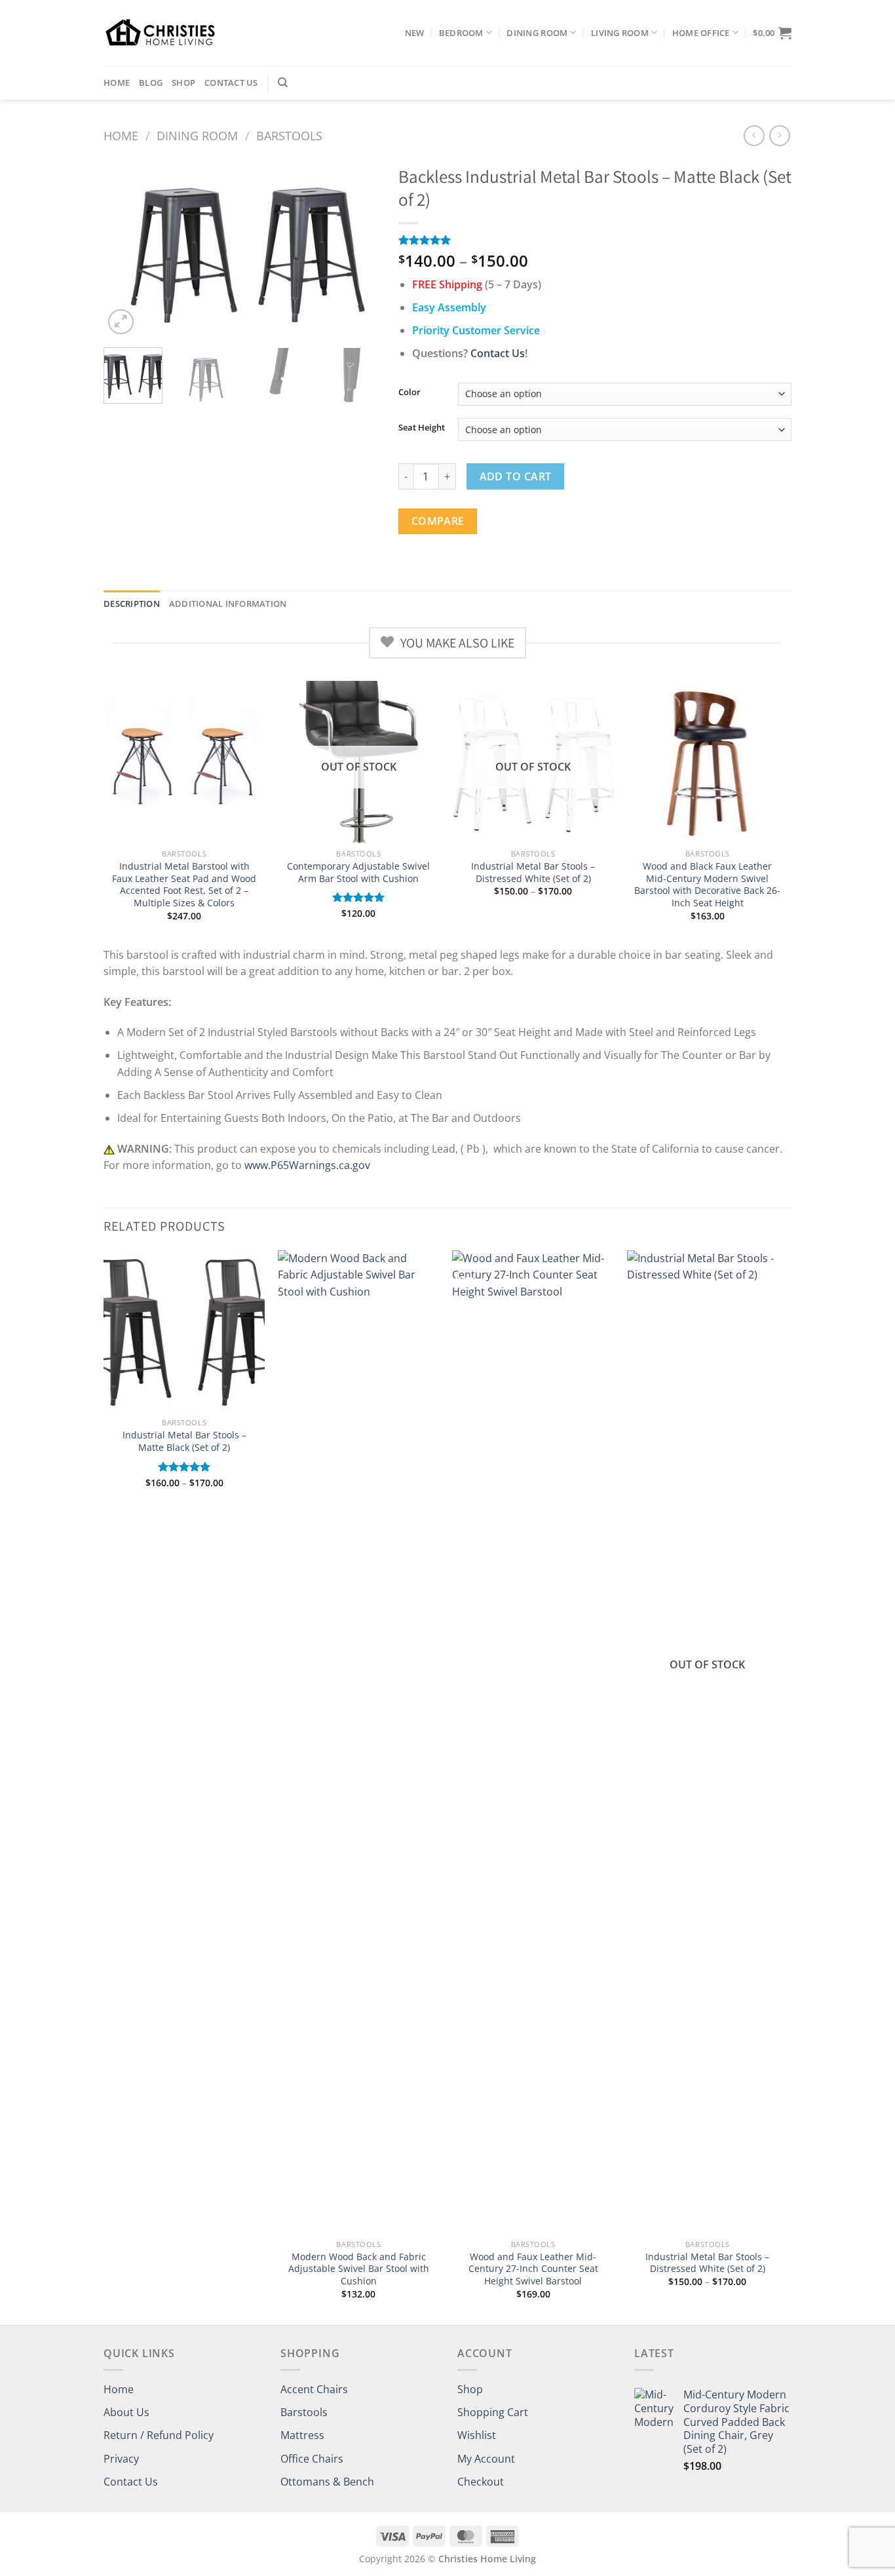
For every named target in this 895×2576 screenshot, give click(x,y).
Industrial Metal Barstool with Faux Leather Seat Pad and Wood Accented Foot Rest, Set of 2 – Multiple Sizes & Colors (184, 885)
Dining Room (537, 33)
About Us (126, 2412)
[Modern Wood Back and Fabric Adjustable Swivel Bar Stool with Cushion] (359, 1742)
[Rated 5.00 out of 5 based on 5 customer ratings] (595, 240)
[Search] (283, 83)
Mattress (302, 2435)
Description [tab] (132, 604)
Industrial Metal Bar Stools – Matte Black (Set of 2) (184, 1441)
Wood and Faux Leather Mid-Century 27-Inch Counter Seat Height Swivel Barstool (533, 2269)
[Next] (356, 248)
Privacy (121, 2459)
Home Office (701, 33)
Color (409, 393)
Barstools (289, 135)
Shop (183, 83)
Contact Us (231, 83)
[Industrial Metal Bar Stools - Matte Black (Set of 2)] (184, 1331)
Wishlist (477, 2435)
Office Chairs (312, 2459)
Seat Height (422, 428)
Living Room (620, 33)
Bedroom (461, 33)
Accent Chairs (314, 2389)
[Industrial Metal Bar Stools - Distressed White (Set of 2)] (708, 1742)
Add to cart (516, 476)
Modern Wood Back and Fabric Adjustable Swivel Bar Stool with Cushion (359, 2269)
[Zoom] (121, 322)
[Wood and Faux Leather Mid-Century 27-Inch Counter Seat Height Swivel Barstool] (533, 1742)
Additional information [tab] (228, 604)
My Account (486, 2459)
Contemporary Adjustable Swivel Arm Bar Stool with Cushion (358, 873)
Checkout (481, 2482)
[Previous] (126, 248)
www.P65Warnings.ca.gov (307, 1165)
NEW (415, 33)
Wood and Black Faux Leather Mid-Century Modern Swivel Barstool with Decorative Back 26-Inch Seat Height (707, 885)
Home (117, 83)
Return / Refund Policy (159, 2435)
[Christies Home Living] (160, 32)
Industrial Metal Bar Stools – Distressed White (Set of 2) (533, 873)
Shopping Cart (493, 2412)
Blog (151, 83)
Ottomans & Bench (327, 2482)
